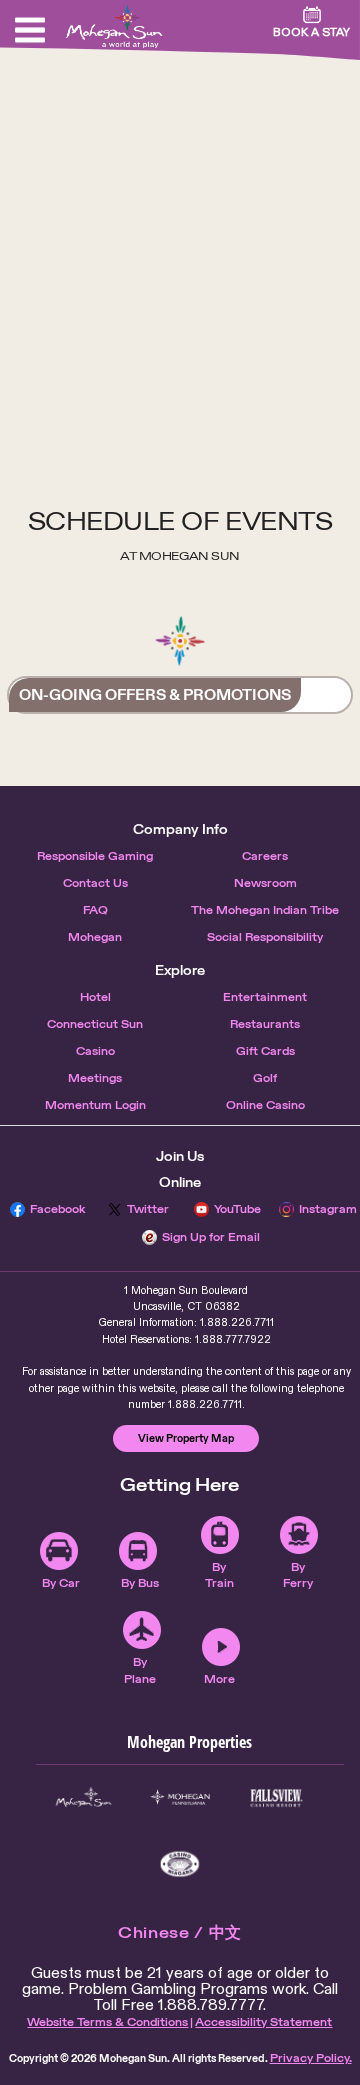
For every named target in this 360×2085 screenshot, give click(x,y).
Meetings (95, 1078)
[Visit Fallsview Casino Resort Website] (276, 1798)
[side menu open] (30, 30)
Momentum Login (95, 1105)
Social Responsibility (265, 937)
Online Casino (265, 1105)
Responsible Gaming (95, 856)
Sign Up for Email (211, 1237)
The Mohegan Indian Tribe (265, 910)
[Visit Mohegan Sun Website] (83, 1798)
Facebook (58, 1209)
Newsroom (265, 883)
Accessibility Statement (263, 2022)
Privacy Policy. (311, 2058)
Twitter (148, 1209)
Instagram (328, 1209)
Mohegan (95, 937)
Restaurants (265, 1024)
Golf (265, 1078)
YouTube (237, 1209)
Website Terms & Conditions (107, 2022)
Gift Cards (265, 1051)
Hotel (95, 997)
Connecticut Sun (95, 1024)
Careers (265, 856)
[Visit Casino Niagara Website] (180, 1864)
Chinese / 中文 (180, 1932)
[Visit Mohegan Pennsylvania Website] (180, 1798)
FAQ (95, 910)
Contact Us (95, 883)
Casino (95, 1051)
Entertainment (265, 997)
